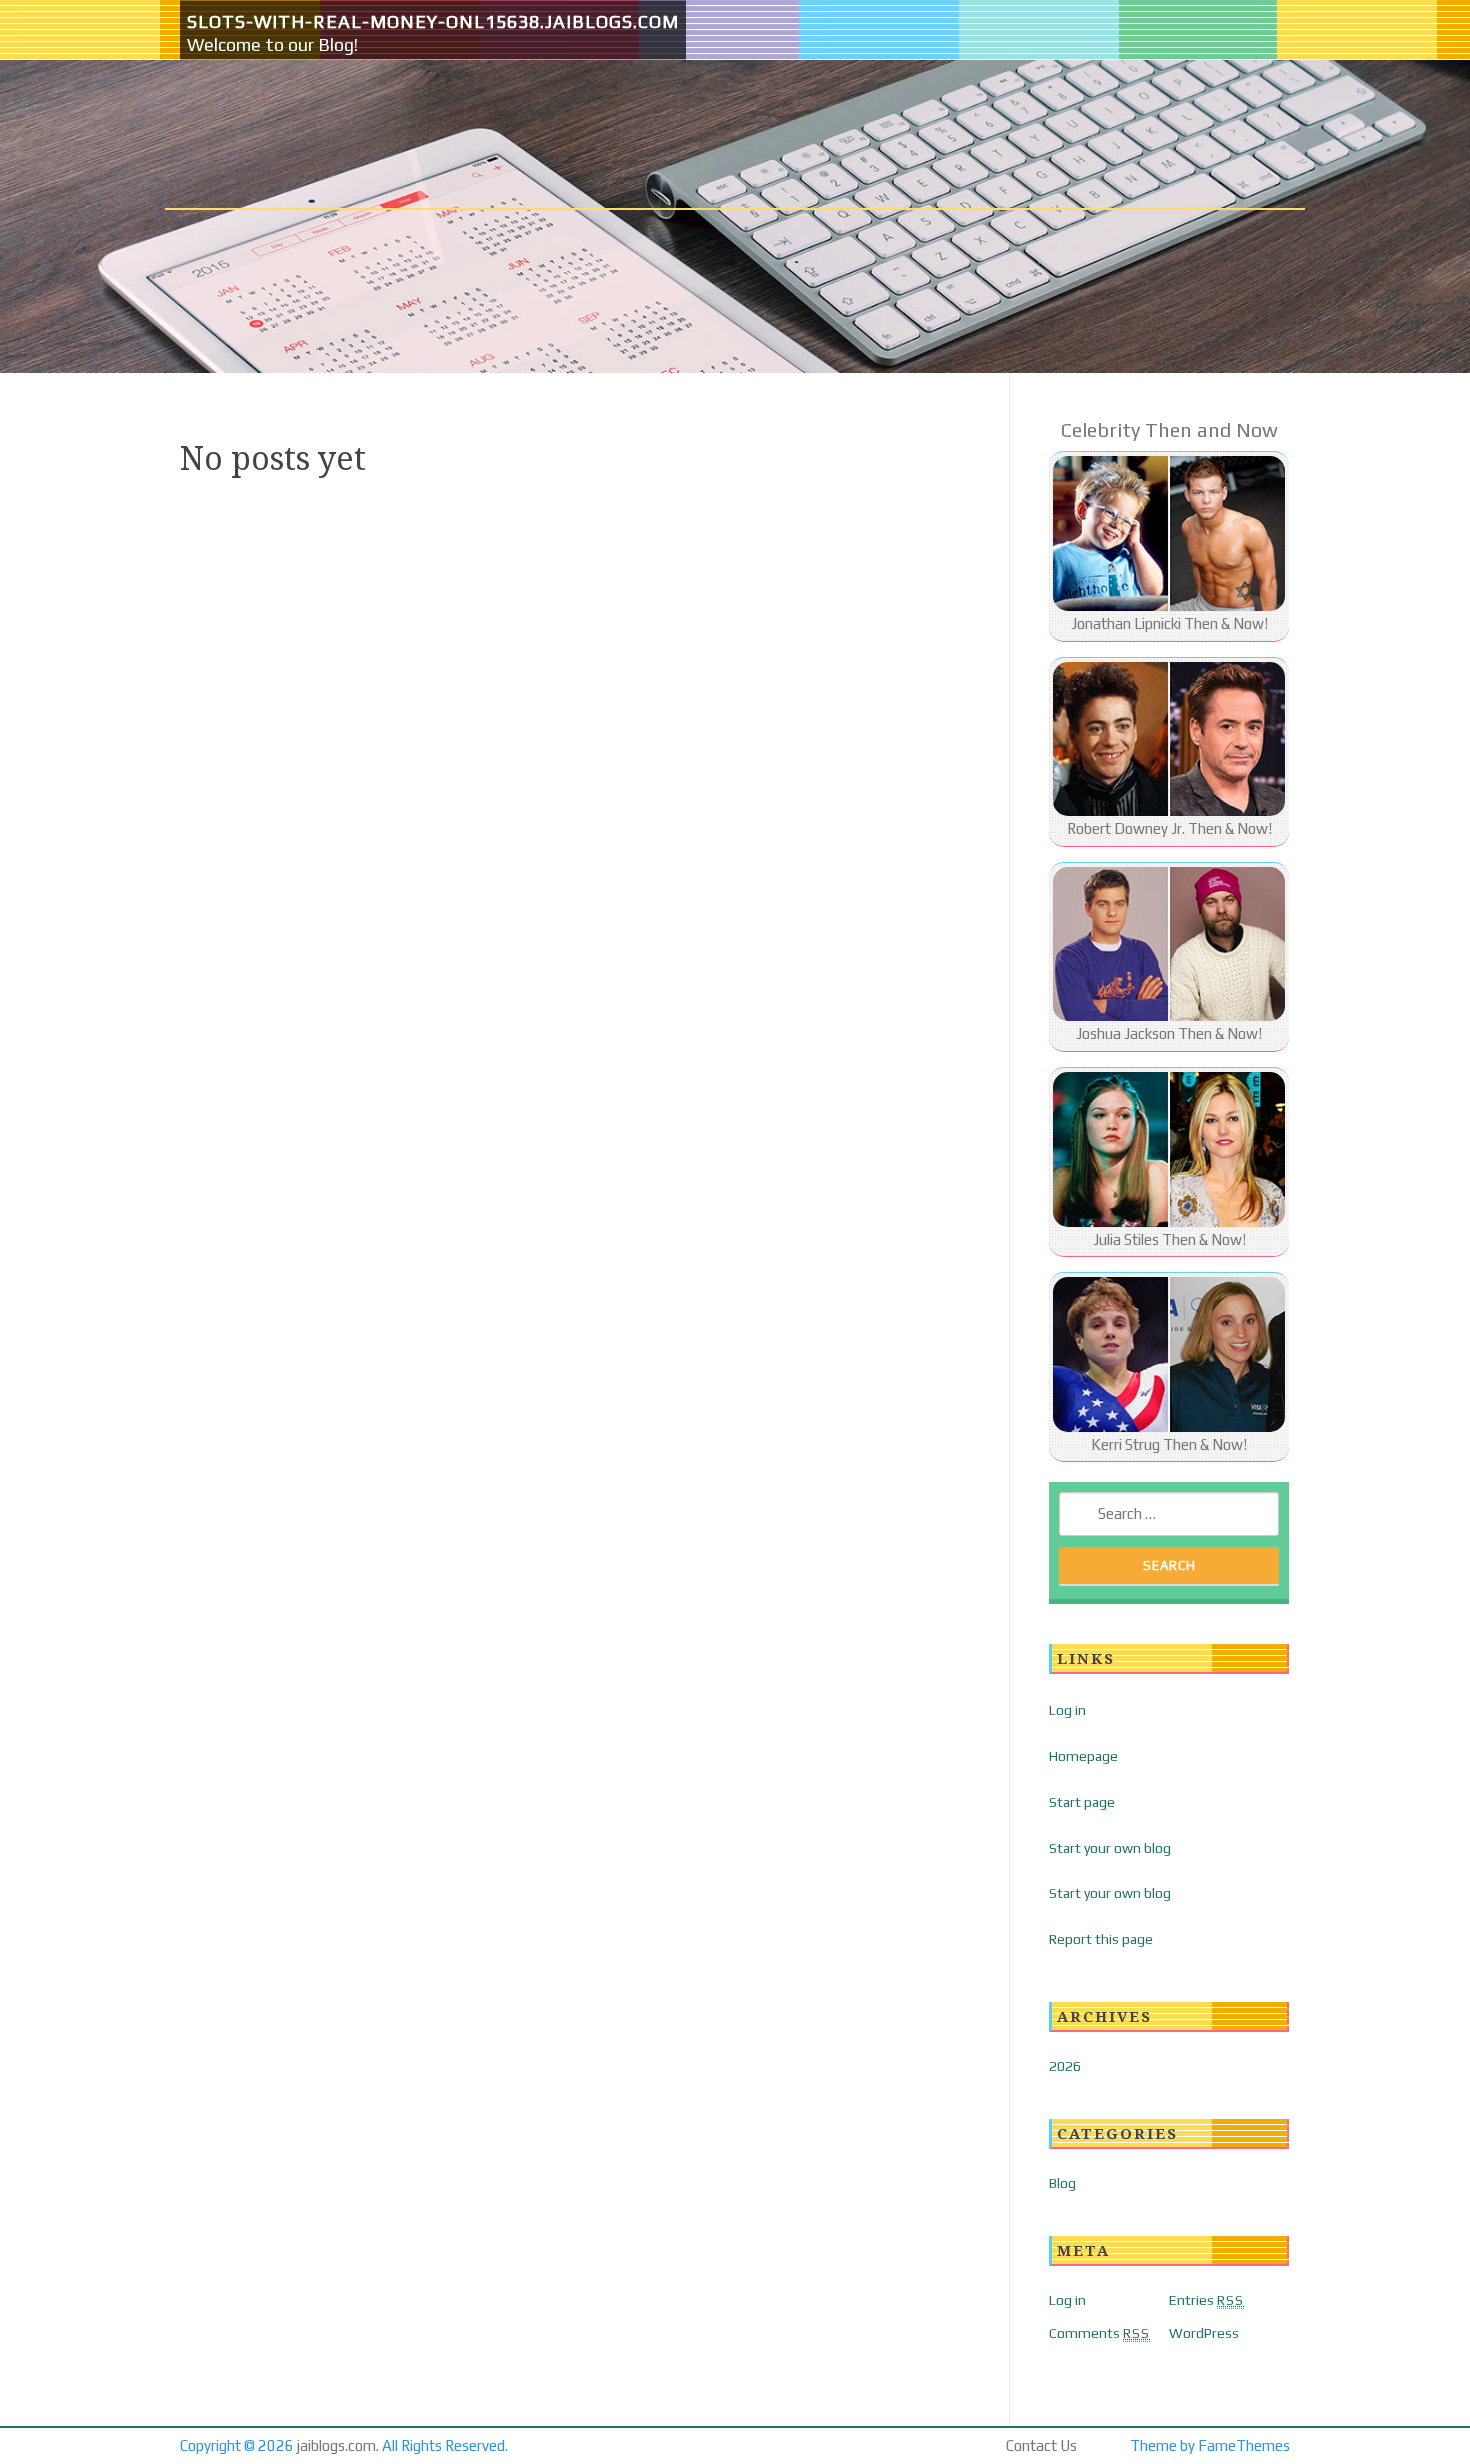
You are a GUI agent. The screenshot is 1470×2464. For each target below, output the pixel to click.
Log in (1067, 1710)
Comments (1099, 2333)
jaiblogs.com (336, 2445)
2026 (1065, 2066)
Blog (1062, 2183)
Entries (1206, 2300)
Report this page (1101, 1939)
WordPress (1204, 2333)
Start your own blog (1110, 1848)
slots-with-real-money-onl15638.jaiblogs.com (433, 21)
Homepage (1083, 1756)
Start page (1082, 1802)
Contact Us (1041, 2445)
